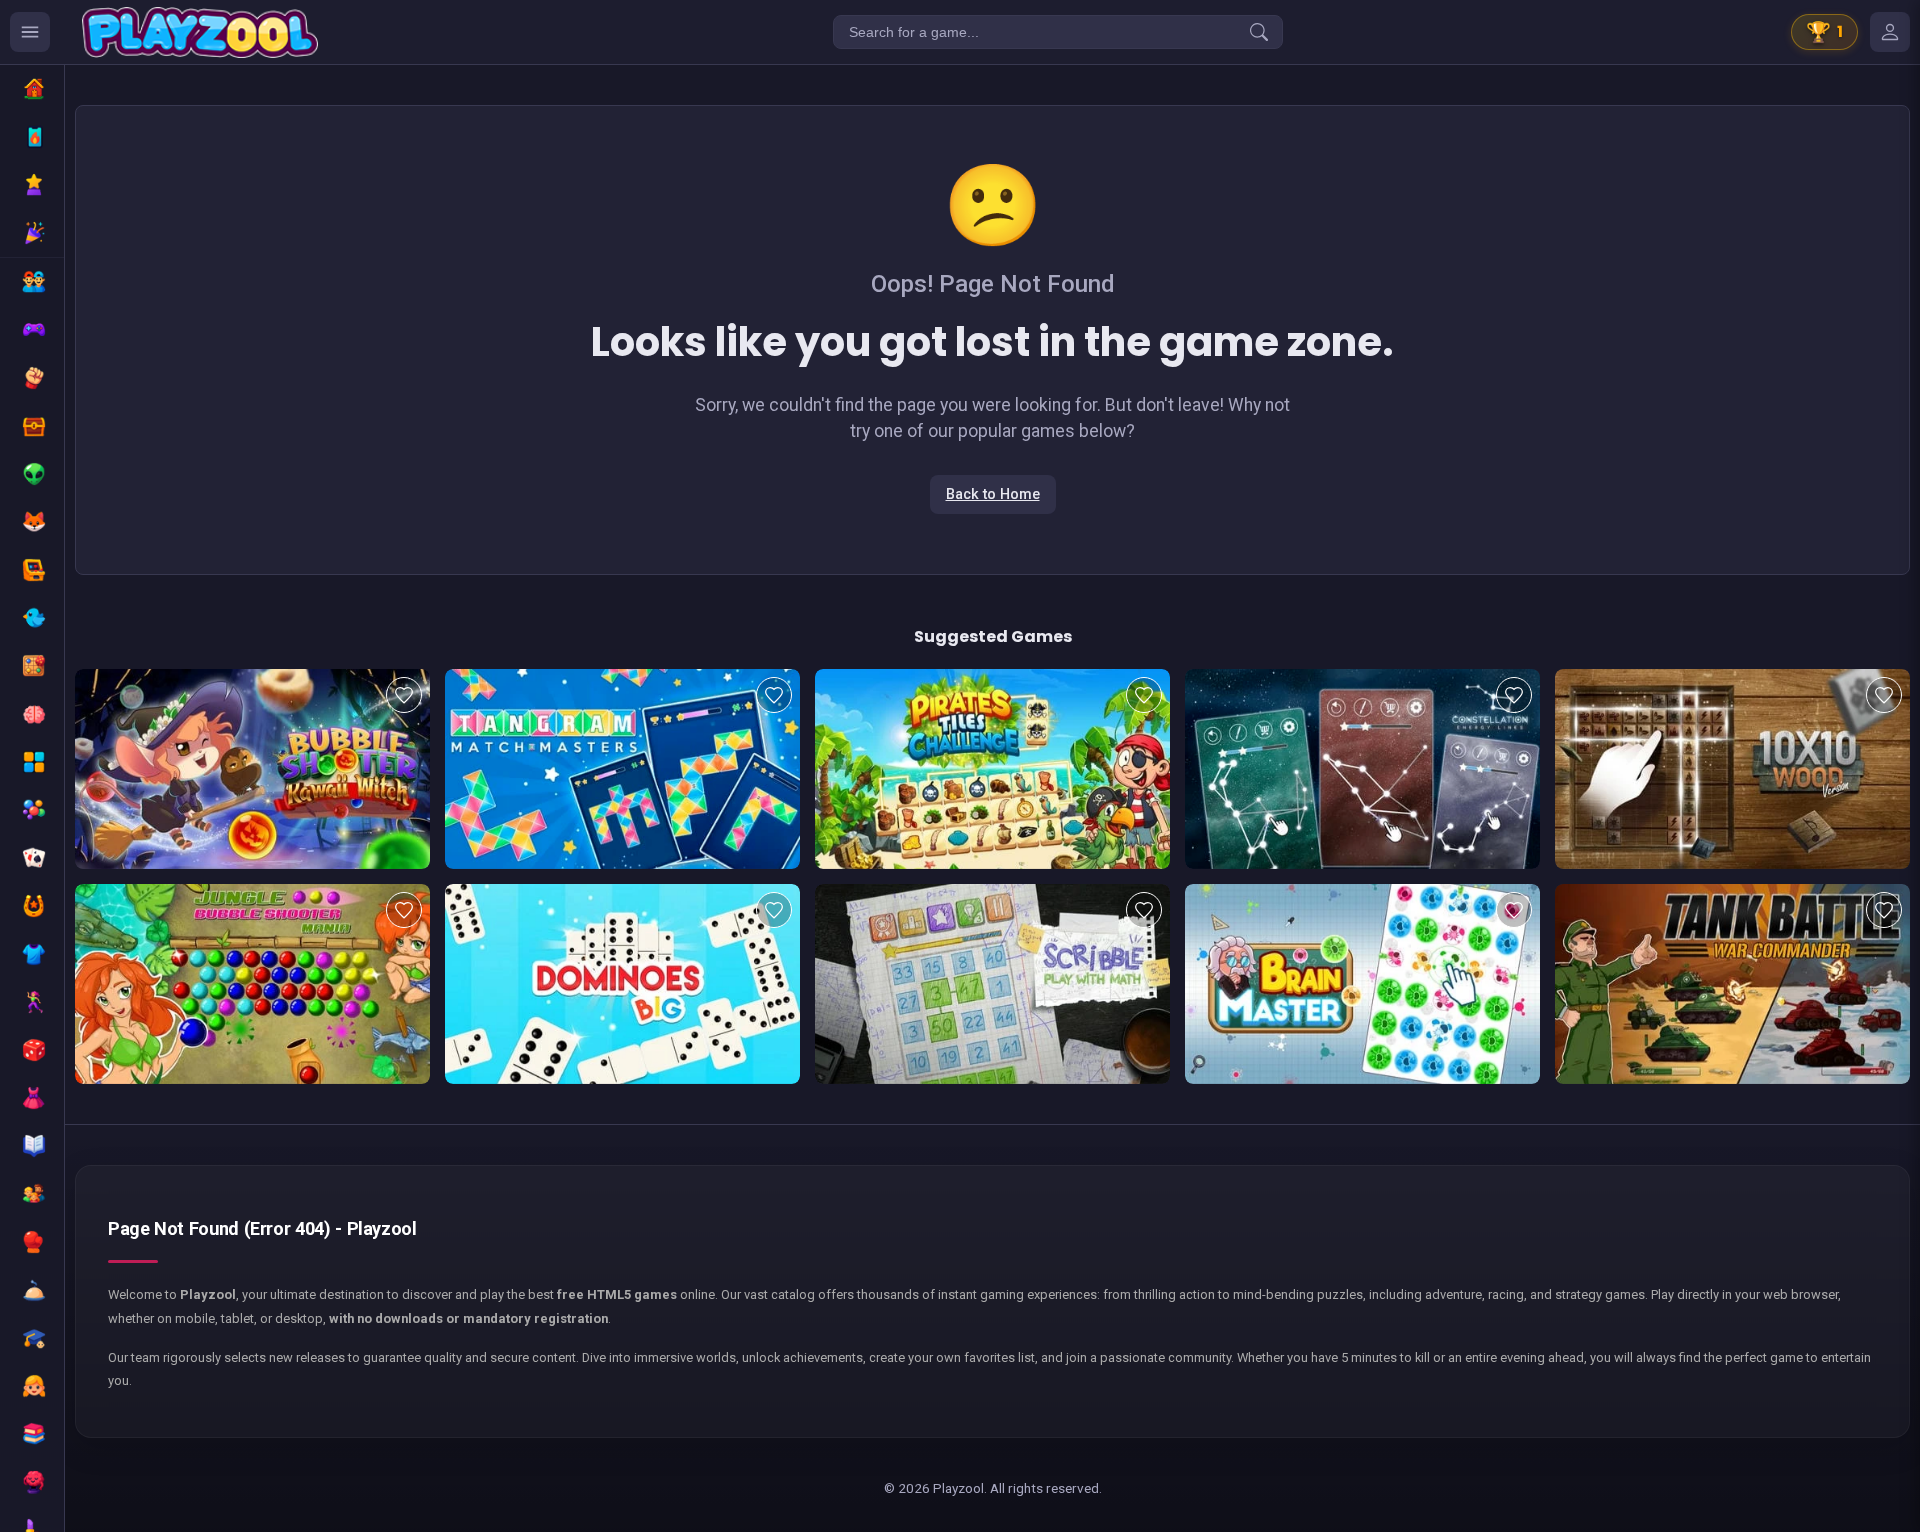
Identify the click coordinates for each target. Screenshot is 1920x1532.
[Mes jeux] (1890, 32)
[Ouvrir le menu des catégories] (30, 32)
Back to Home (993, 494)
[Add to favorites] (404, 695)
